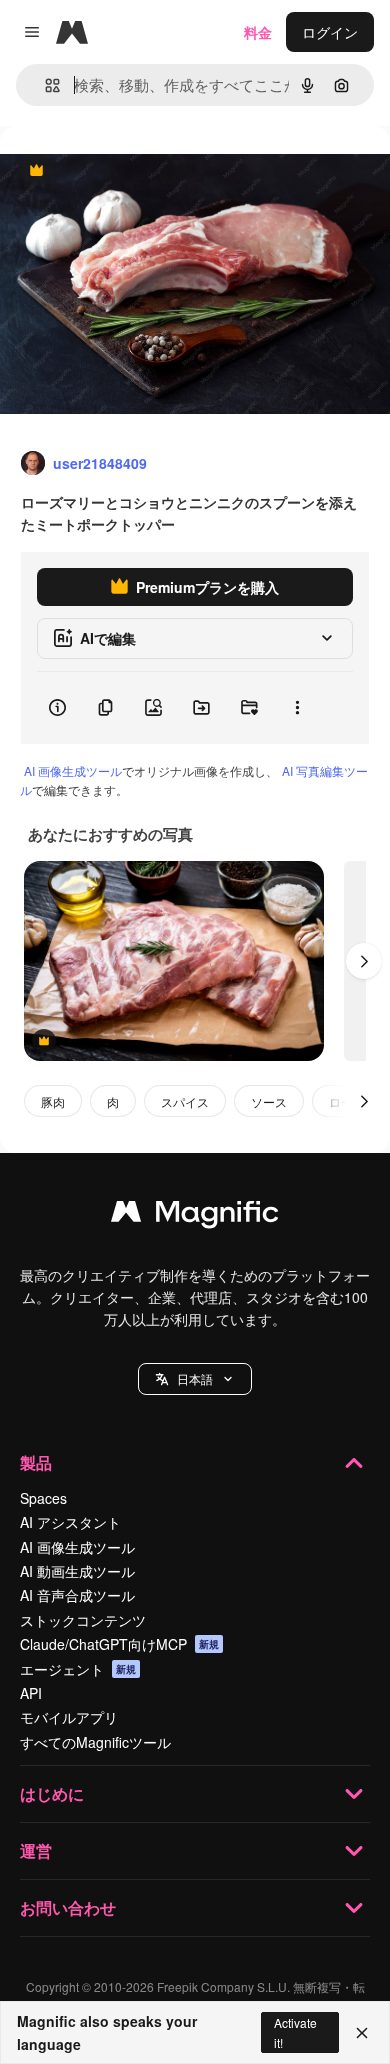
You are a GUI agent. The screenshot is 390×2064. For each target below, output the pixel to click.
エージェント (78, 1669)
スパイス (185, 1101)
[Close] (362, 2033)
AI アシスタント (70, 1522)
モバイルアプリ (69, 1717)
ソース (269, 1101)
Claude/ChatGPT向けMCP (119, 1644)
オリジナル (137, 171)
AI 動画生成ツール (77, 1571)
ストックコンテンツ (83, 1620)
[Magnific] (195, 1216)
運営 (36, 1850)
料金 (258, 32)
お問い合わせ (68, 1907)
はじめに (52, 1793)
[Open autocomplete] (44, 85)
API (31, 1693)
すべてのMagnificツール (95, 1742)
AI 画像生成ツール (73, 770)
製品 (36, 1462)
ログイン (330, 32)
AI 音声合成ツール (77, 1595)
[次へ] (364, 961)
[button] (195, 1379)
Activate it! (295, 2032)
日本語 (195, 1378)
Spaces (43, 1498)
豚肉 (53, 1101)
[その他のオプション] (297, 708)
